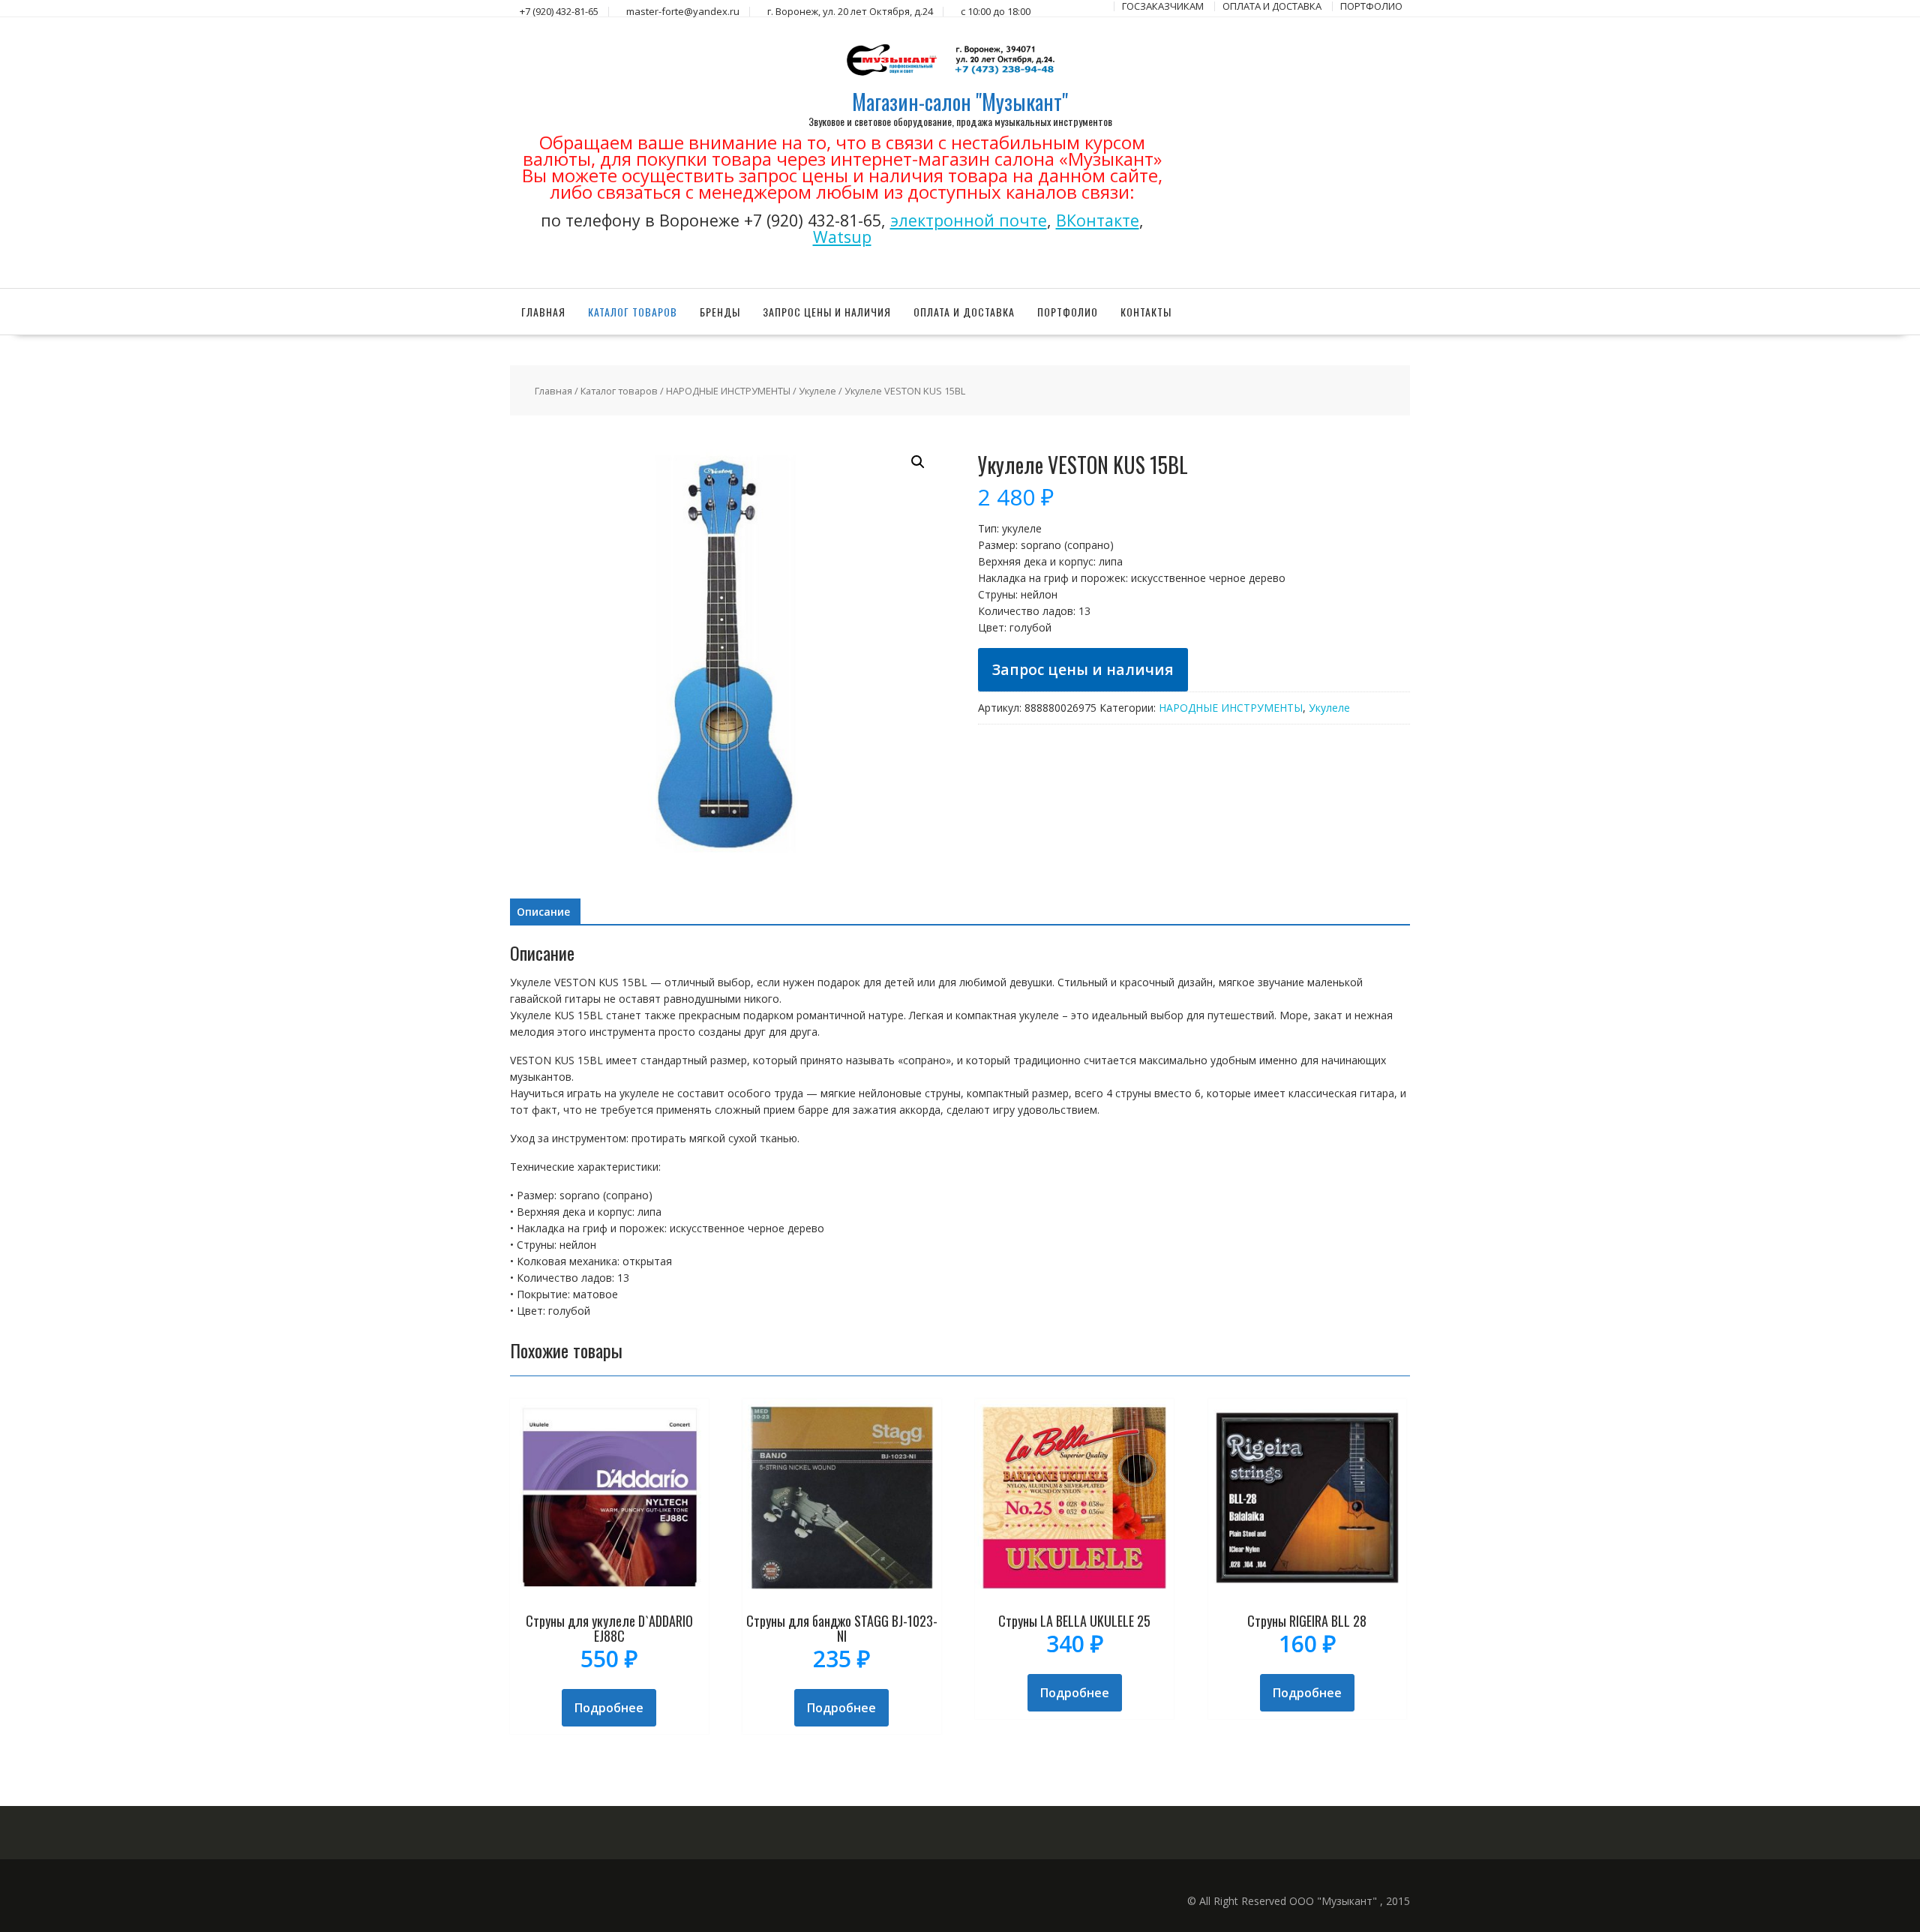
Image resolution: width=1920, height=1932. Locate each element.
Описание (543, 912)
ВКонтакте (1098, 220)
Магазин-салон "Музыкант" (960, 102)
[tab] (543, 912)
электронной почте (969, 220)
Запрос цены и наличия (827, 312)
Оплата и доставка (964, 312)
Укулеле (817, 391)
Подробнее (609, 1708)
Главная (543, 312)
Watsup (842, 237)
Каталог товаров (633, 312)
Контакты (1146, 312)
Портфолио (1068, 312)
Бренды (720, 312)
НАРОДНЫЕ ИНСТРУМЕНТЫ (728, 391)
